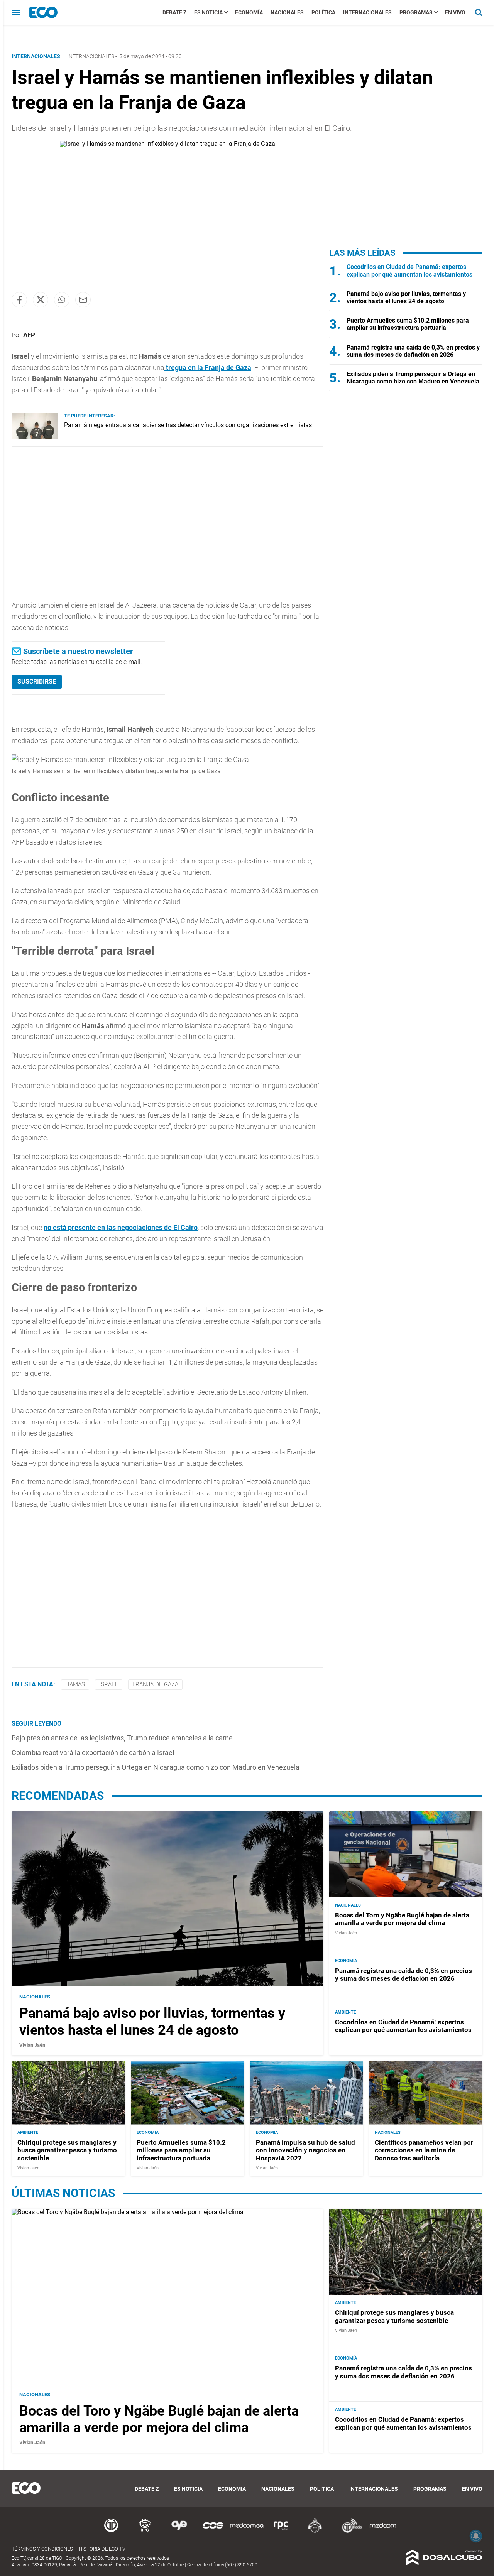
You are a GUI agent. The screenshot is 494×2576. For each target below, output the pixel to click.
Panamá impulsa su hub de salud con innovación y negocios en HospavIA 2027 (305, 2150)
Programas (416, 12)
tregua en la (208, 367)
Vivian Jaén (32, 2045)
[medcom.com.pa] (383, 2531)
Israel (109, 1684)
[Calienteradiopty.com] (315, 2531)
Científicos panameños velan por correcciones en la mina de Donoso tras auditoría (424, 2150)
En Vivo (455, 12)
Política (323, 12)
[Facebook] (19, 300)
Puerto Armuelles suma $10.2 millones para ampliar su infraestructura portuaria (408, 324)
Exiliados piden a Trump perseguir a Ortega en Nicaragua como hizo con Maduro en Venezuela (156, 1767)
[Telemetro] (111, 2531)
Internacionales (367, 12)
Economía (249, 12)
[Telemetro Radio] (349, 2531)
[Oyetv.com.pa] (179, 2531)
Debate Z (174, 12)
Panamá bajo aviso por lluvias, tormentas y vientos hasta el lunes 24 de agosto (406, 297)
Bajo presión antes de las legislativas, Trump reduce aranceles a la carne (122, 1738)
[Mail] (83, 300)
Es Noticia (208, 12)
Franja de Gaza (155, 1684)
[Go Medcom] (247, 2531)
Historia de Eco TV (102, 2549)
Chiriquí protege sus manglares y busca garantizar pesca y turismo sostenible (67, 2150)
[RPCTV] (145, 2531)
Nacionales (287, 12)
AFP (29, 335)
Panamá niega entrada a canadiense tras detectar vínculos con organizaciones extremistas (188, 425)
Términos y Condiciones (42, 2549)
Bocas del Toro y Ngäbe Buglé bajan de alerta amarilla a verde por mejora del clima (402, 1919)
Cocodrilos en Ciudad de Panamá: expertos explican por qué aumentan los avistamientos (409, 270)
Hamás (75, 1684)
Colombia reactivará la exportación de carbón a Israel (93, 1753)
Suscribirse (37, 682)
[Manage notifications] (476, 2536)
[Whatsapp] (62, 300)
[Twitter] (41, 300)
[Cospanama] (213, 2531)
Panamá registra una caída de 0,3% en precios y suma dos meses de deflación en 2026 (413, 351)
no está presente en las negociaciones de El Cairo (121, 1227)
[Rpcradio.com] (281, 2531)
